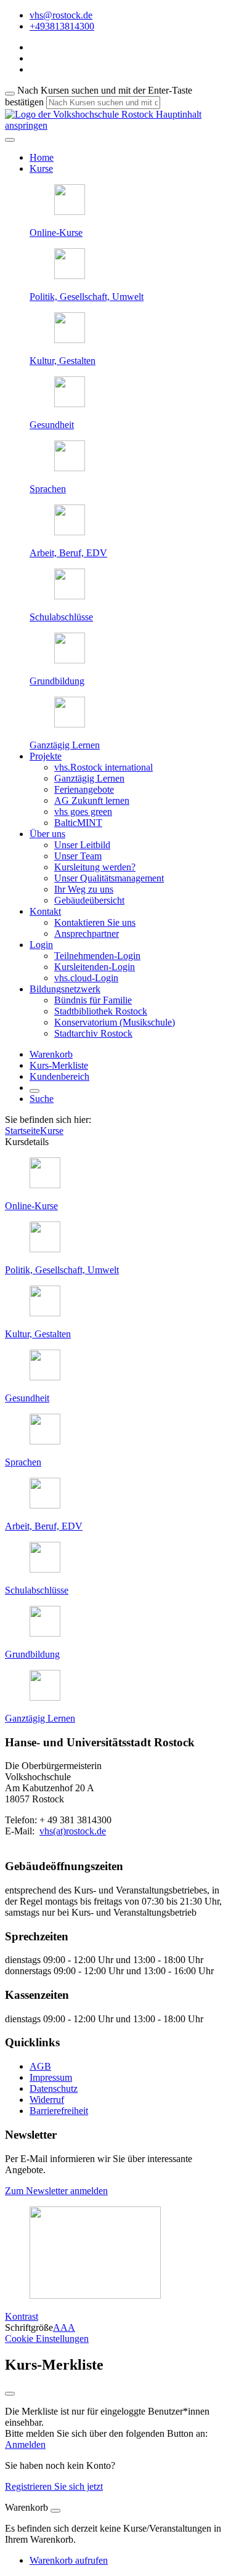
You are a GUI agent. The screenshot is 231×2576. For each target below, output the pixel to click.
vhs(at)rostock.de (73, 1831)
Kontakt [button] (45, 911)
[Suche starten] (10, 94)
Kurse (52, 1131)
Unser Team (78, 856)
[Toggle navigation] (10, 140)
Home (42, 157)
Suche (42, 1099)
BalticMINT (78, 823)
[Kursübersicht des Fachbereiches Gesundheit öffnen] (70, 404)
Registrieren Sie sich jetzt (54, 2486)
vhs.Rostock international (103, 767)
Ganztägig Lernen (65, 745)
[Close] (55, 2511)
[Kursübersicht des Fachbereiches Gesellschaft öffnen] (70, 276)
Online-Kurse (56, 233)
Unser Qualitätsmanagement (109, 878)
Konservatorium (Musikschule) (115, 1022)
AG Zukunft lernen (92, 800)
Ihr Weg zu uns (84, 889)
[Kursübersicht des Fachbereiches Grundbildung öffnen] (70, 660)
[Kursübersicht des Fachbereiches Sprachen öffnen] (70, 468)
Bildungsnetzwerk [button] (65, 989)
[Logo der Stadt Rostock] (95, 2295)
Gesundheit (52, 425)
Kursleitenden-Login (95, 967)
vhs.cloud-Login (86, 978)
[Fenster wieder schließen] (10, 2394)
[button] (56, 2191)
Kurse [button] (41, 168)
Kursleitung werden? (95, 867)
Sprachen (48, 489)
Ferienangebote (84, 789)
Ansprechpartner (87, 934)
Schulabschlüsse (61, 617)
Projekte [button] (46, 756)
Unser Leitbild (82, 845)
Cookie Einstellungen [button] (47, 2339)
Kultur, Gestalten (63, 361)
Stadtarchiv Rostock (93, 1033)
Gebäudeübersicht (89, 900)
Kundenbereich (59, 1076)
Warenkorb (51, 1054)
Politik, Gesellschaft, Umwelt (87, 297)
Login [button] (41, 945)
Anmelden (25, 2444)
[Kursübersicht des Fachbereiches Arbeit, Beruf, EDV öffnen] (70, 532)
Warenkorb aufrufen (69, 2560)
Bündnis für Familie (93, 1000)
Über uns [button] (47, 834)
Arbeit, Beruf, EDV (68, 553)
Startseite (22, 1131)
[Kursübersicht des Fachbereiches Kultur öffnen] (70, 340)
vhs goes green (83, 812)
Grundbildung (57, 681)
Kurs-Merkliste (59, 1065)
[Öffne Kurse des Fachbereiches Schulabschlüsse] (70, 596)
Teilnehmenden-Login (97, 956)
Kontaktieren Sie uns (95, 922)
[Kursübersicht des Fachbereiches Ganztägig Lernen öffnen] (70, 724)
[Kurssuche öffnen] (34, 1091)
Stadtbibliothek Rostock (101, 1011)
